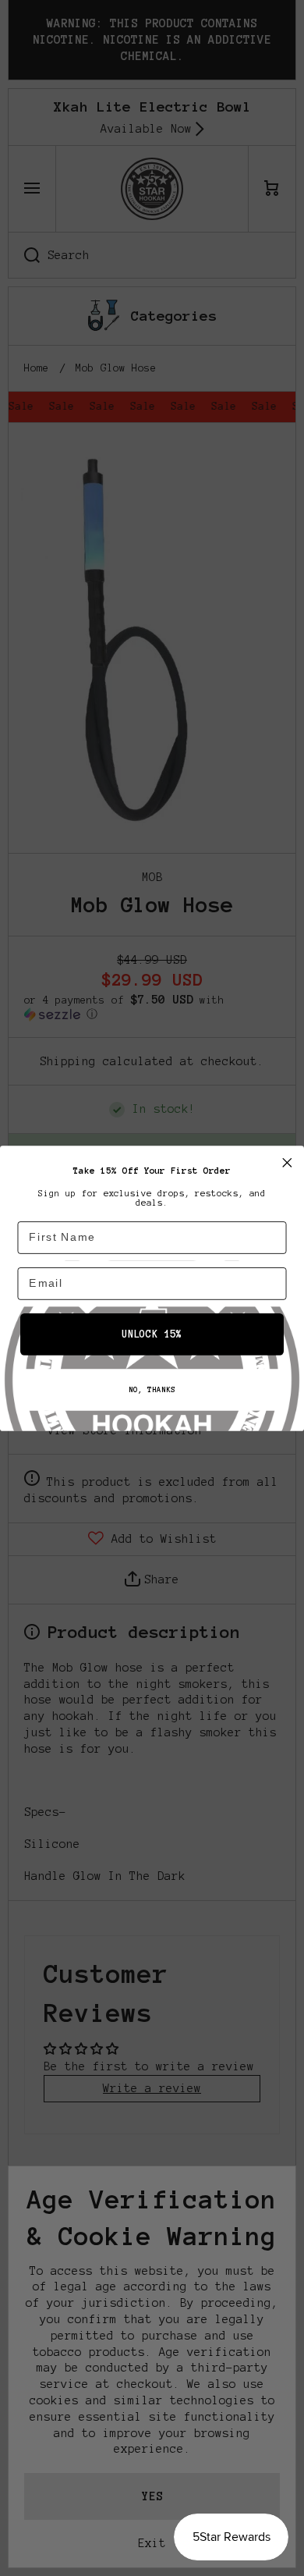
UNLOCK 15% (152, 1334)
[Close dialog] (287, 1162)
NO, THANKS (152, 1389)
